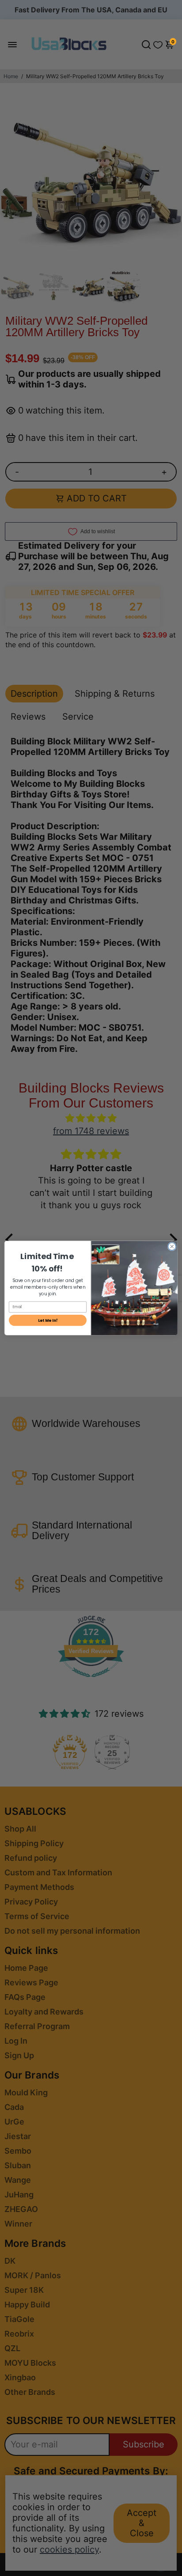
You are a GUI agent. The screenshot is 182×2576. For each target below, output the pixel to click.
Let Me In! (48, 1320)
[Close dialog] (172, 1247)
